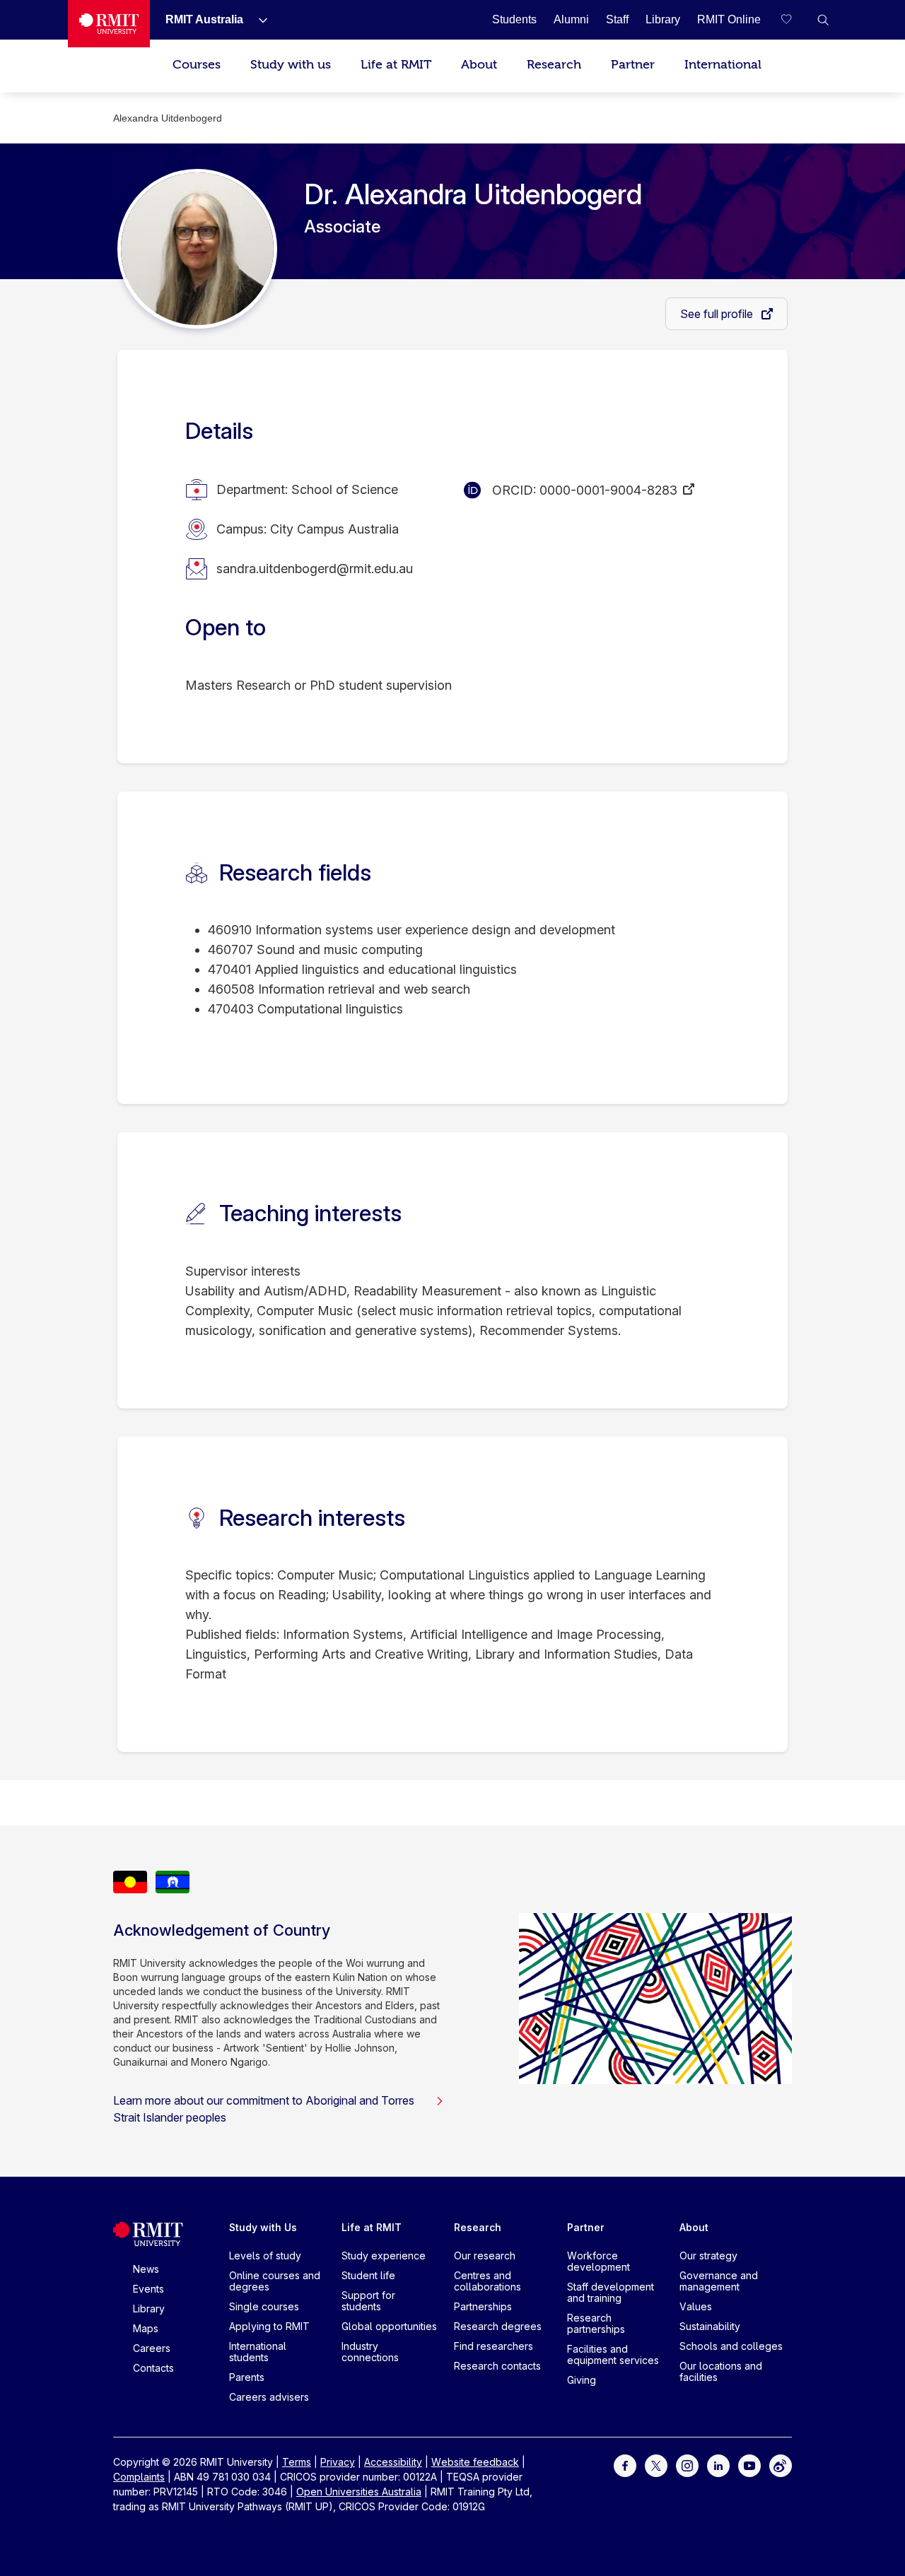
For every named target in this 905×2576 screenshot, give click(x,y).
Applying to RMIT (269, 2326)
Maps (146, 2328)
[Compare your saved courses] (795, 20)
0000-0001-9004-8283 (608, 490)
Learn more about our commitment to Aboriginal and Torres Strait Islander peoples (264, 2109)
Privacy (338, 2462)
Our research (485, 2256)
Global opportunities (389, 2326)
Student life (368, 2275)
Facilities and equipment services (613, 2354)
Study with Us (263, 2227)
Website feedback (475, 2462)
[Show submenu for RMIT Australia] (257, 20)
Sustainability (710, 2326)
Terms (297, 2462)
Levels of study (265, 2256)
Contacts (153, 2368)
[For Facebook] (625, 2465)
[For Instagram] (687, 2465)
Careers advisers (269, 2397)
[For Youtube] (749, 2465)
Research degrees (498, 2326)
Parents (247, 2377)
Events (148, 2289)
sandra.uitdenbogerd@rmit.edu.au (315, 569)
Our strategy (708, 2256)
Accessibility (393, 2462)
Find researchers (494, 2346)
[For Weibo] (781, 2465)
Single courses (264, 2306)
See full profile (718, 314)
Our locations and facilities (721, 2371)
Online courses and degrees (275, 2281)
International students (258, 2352)
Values (696, 2306)
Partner (633, 65)
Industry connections (370, 2352)
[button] (823, 20)
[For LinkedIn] (718, 2465)
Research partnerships (596, 2323)
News (146, 2269)
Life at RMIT (396, 65)
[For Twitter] (656, 2465)
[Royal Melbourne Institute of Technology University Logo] (109, 24)
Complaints (139, 2477)
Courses (197, 65)
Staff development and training (611, 2292)
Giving (582, 2380)
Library (149, 2309)
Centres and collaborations (487, 2281)
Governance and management (719, 2281)
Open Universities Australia (359, 2492)
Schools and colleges (731, 2346)
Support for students (368, 2301)
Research (554, 65)
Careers (152, 2348)
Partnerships (483, 2306)
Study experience (384, 2256)
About (479, 65)
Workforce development (599, 2261)
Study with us (291, 65)
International (723, 65)
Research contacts (497, 2366)
